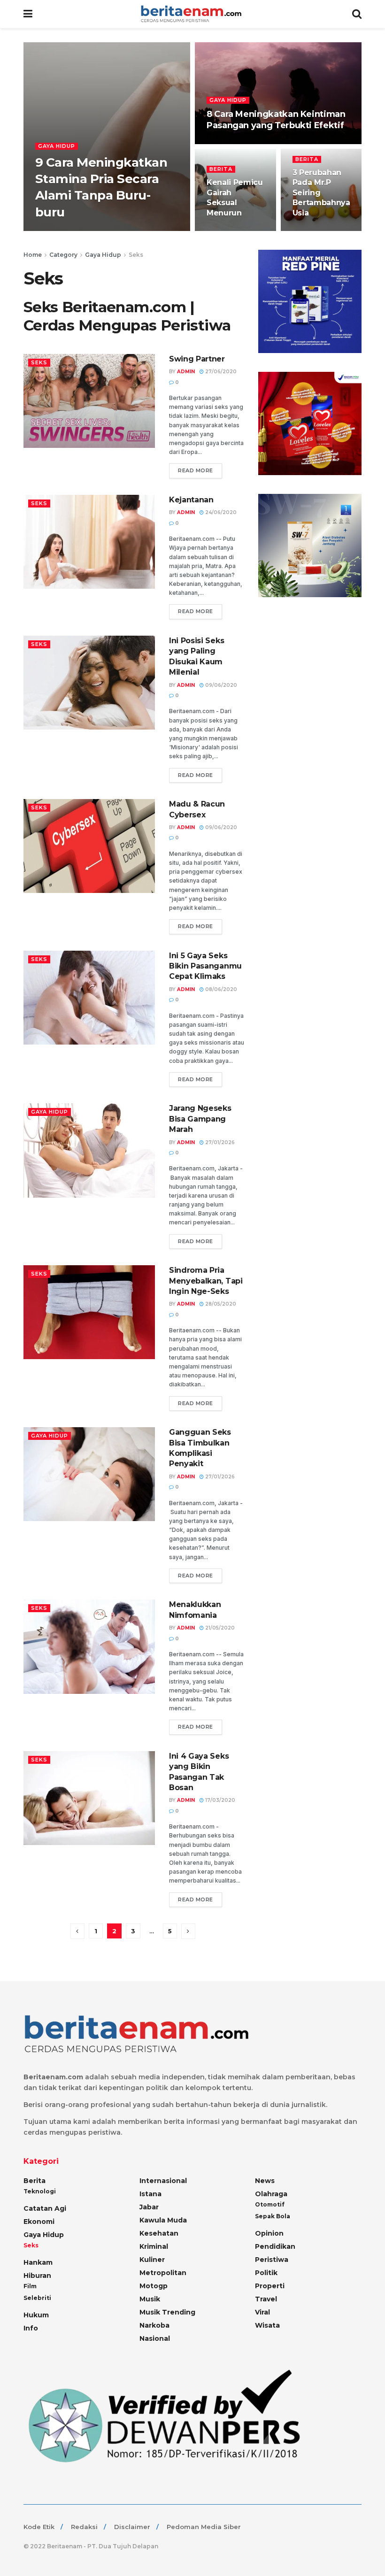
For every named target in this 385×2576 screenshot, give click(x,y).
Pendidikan (275, 2246)
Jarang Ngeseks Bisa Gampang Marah (200, 1119)
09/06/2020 (220, 685)
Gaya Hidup (57, 146)
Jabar (149, 2207)
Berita (221, 169)
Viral (262, 2312)
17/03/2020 (219, 1800)
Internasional (163, 2181)
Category (63, 255)
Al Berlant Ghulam (72, 230)
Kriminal (154, 2246)
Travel (266, 2299)
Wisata (267, 2325)
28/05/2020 (220, 1304)
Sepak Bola (273, 2216)
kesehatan (159, 2233)
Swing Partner (197, 359)
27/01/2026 (312, 230)
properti (270, 2286)
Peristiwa (272, 2260)
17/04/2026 (226, 143)
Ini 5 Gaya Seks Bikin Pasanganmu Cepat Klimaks (205, 966)
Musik (150, 2299)
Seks (136, 255)
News (265, 2181)
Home (33, 255)
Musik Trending (167, 2312)
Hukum (36, 2315)
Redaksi (84, 2527)
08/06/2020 (220, 989)
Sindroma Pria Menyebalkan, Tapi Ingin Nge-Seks (206, 1281)
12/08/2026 (124, 230)
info (31, 2328)
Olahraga (271, 2194)
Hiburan (37, 2276)
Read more (196, 470)
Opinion (269, 2233)
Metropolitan (163, 2273)
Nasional (155, 2338)
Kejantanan (191, 500)
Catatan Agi (45, 2208)
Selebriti (37, 2298)
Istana (150, 2194)
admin (186, 372)
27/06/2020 (220, 372)
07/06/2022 (227, 230)
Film (30, 2286)
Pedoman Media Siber (204, 2527)
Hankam (38, 2262)
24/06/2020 (220, 512)
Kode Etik (39, 2527)
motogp (154, 2286)
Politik (266, 2273)
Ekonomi (39, 2222)
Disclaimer (132, 2527)
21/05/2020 (219, 1628)
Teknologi (40, 2191)
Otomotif (270, 2204)
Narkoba (154, 2325)
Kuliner (152, 2260)
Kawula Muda (163, 2220)
